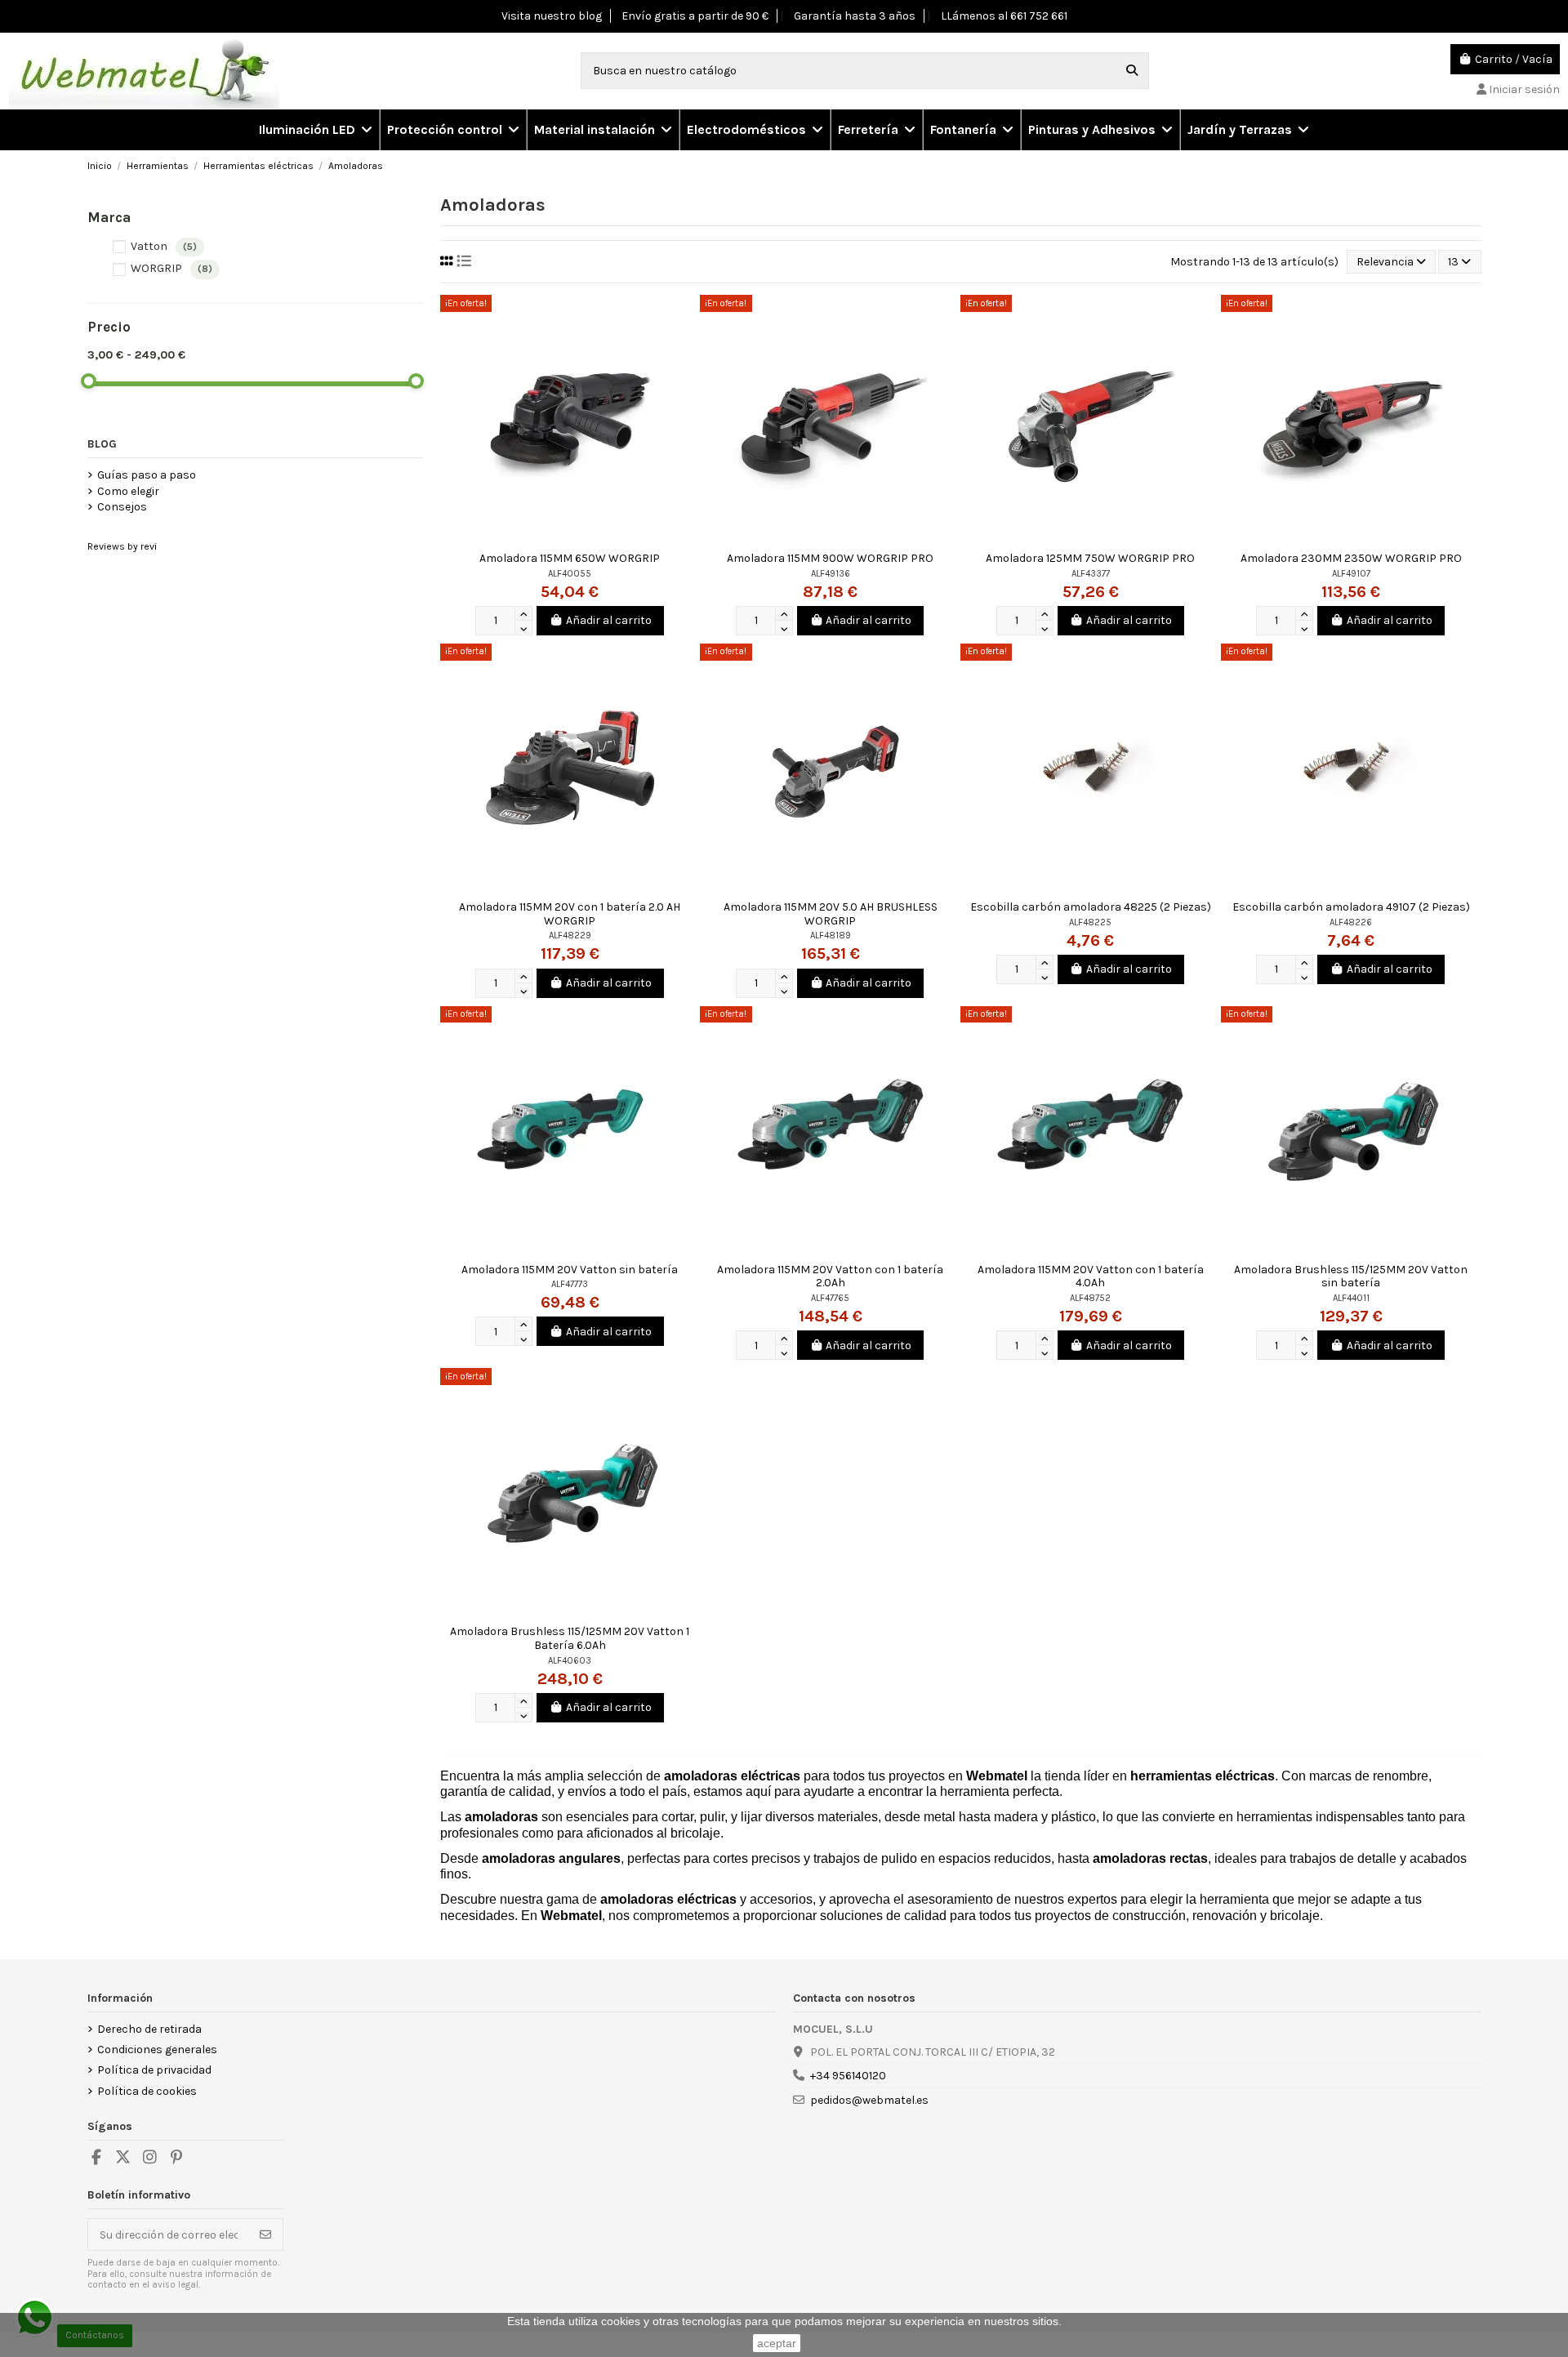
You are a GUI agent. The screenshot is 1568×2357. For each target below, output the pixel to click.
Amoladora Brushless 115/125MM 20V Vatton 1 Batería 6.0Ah (570, 1638)
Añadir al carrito (609, 620)
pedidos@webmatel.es (869, 2100)
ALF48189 (831, 936)
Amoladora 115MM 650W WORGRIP (570, 558)
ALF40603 (570, 1661)
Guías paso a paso (147, 475)
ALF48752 (1090, 1298)
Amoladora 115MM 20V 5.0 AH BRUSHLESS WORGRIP (831, 914)
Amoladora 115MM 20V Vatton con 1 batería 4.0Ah (1091, 1277)
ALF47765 (830, 1298)
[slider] (89, 381)
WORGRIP (171, 268)
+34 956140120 (848, 2076)
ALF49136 (831, 574)
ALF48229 (570, 936)
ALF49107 (1351, 574)
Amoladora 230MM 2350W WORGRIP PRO (1351, 558)
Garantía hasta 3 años (855, 16)
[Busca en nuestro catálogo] (1132, 71)
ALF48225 (1090, 922)
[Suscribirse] (265, 2234)
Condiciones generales (157, 2050)
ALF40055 (570, 574)
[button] (452, 130)
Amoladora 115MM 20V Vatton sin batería (570, 1270)
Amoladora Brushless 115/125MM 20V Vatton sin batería (1351, 1277)
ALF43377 (1091, 574)
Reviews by (122, 546)
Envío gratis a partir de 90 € (695, 16)
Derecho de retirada (149, 2029)
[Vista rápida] (687, 319)
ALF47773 (570, 1284)
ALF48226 (1351, 922)
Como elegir (128, 491)
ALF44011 (1351, 1298)
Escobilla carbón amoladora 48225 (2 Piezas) (1091, 907)
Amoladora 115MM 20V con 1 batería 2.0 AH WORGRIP (570, 914)
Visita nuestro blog (552, 16)
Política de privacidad (154, 2070)
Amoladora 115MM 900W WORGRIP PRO (830, 558)
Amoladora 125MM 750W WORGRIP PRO (1090, 558)
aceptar (777, 2343)
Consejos (122, 507)
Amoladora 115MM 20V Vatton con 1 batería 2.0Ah (830, 1277)
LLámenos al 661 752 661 (1004, 16)
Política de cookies (147, 2091)
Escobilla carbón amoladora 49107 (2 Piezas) (1351, 907)
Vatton (164, 246)
